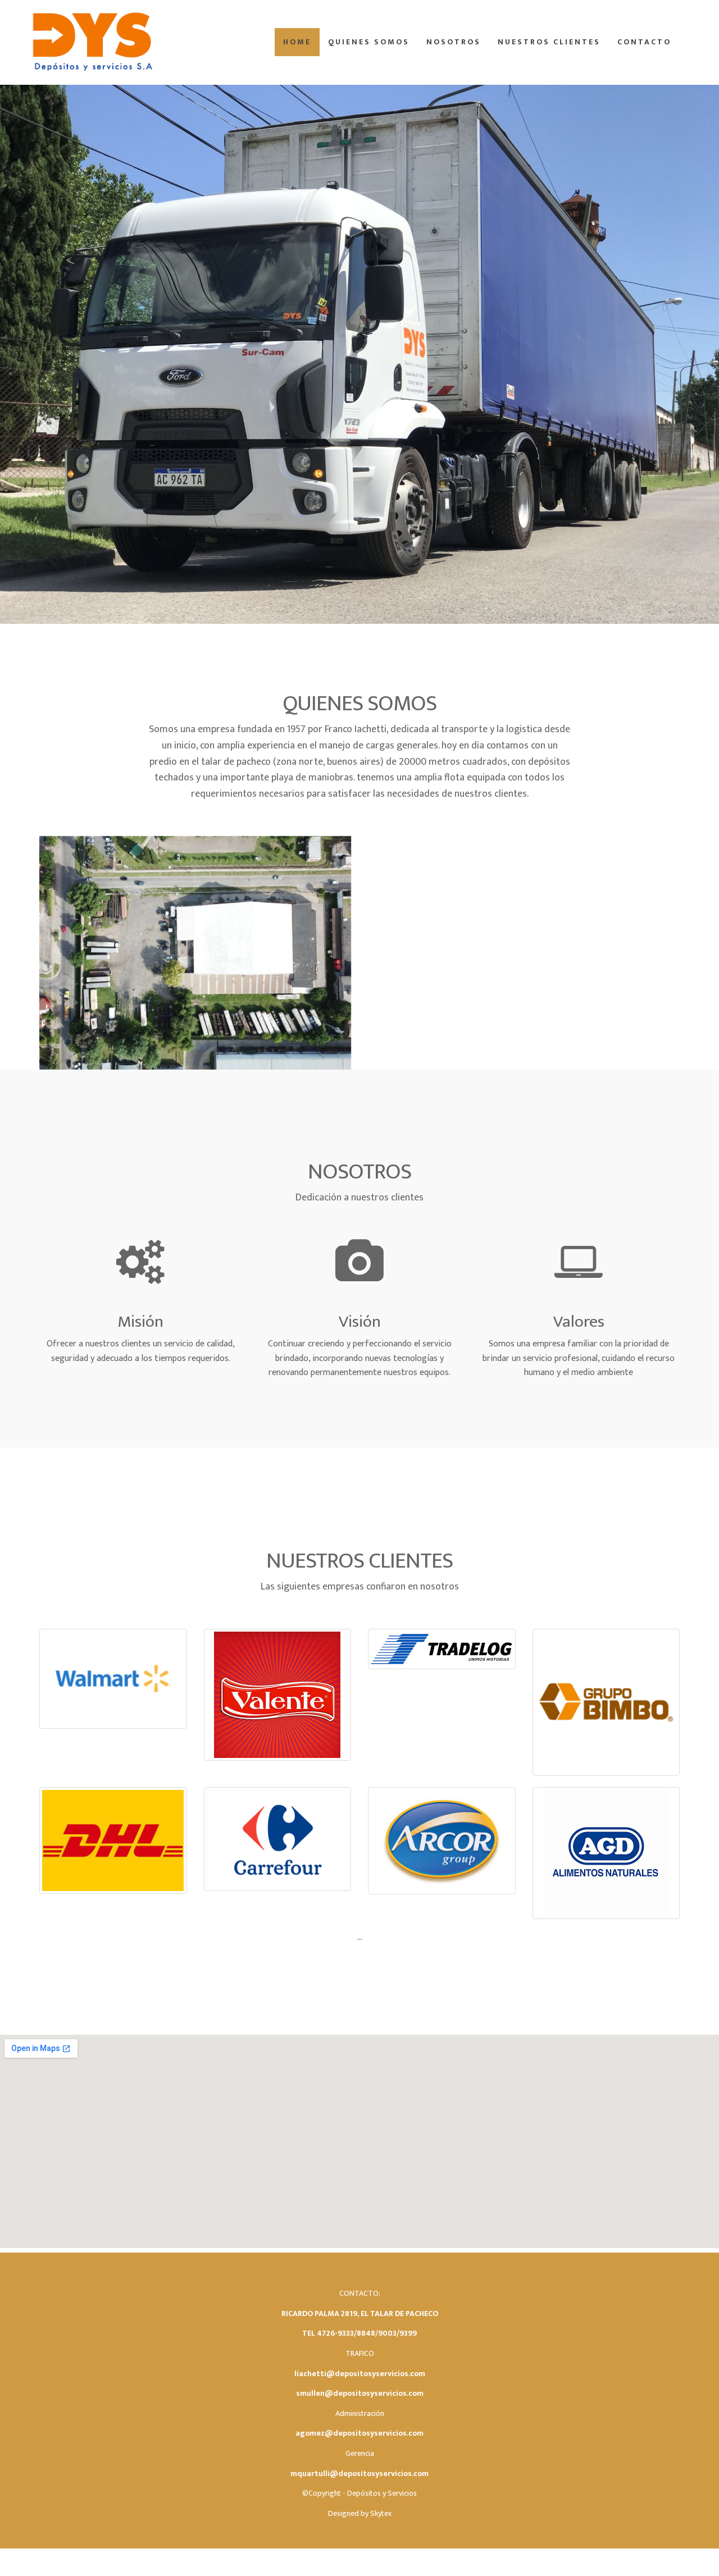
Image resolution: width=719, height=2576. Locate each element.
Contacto (644, 42)
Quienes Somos (369, 42)
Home (297, 42)
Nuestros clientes (549, 42)
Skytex (381, 2513)
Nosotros (454, 42)
